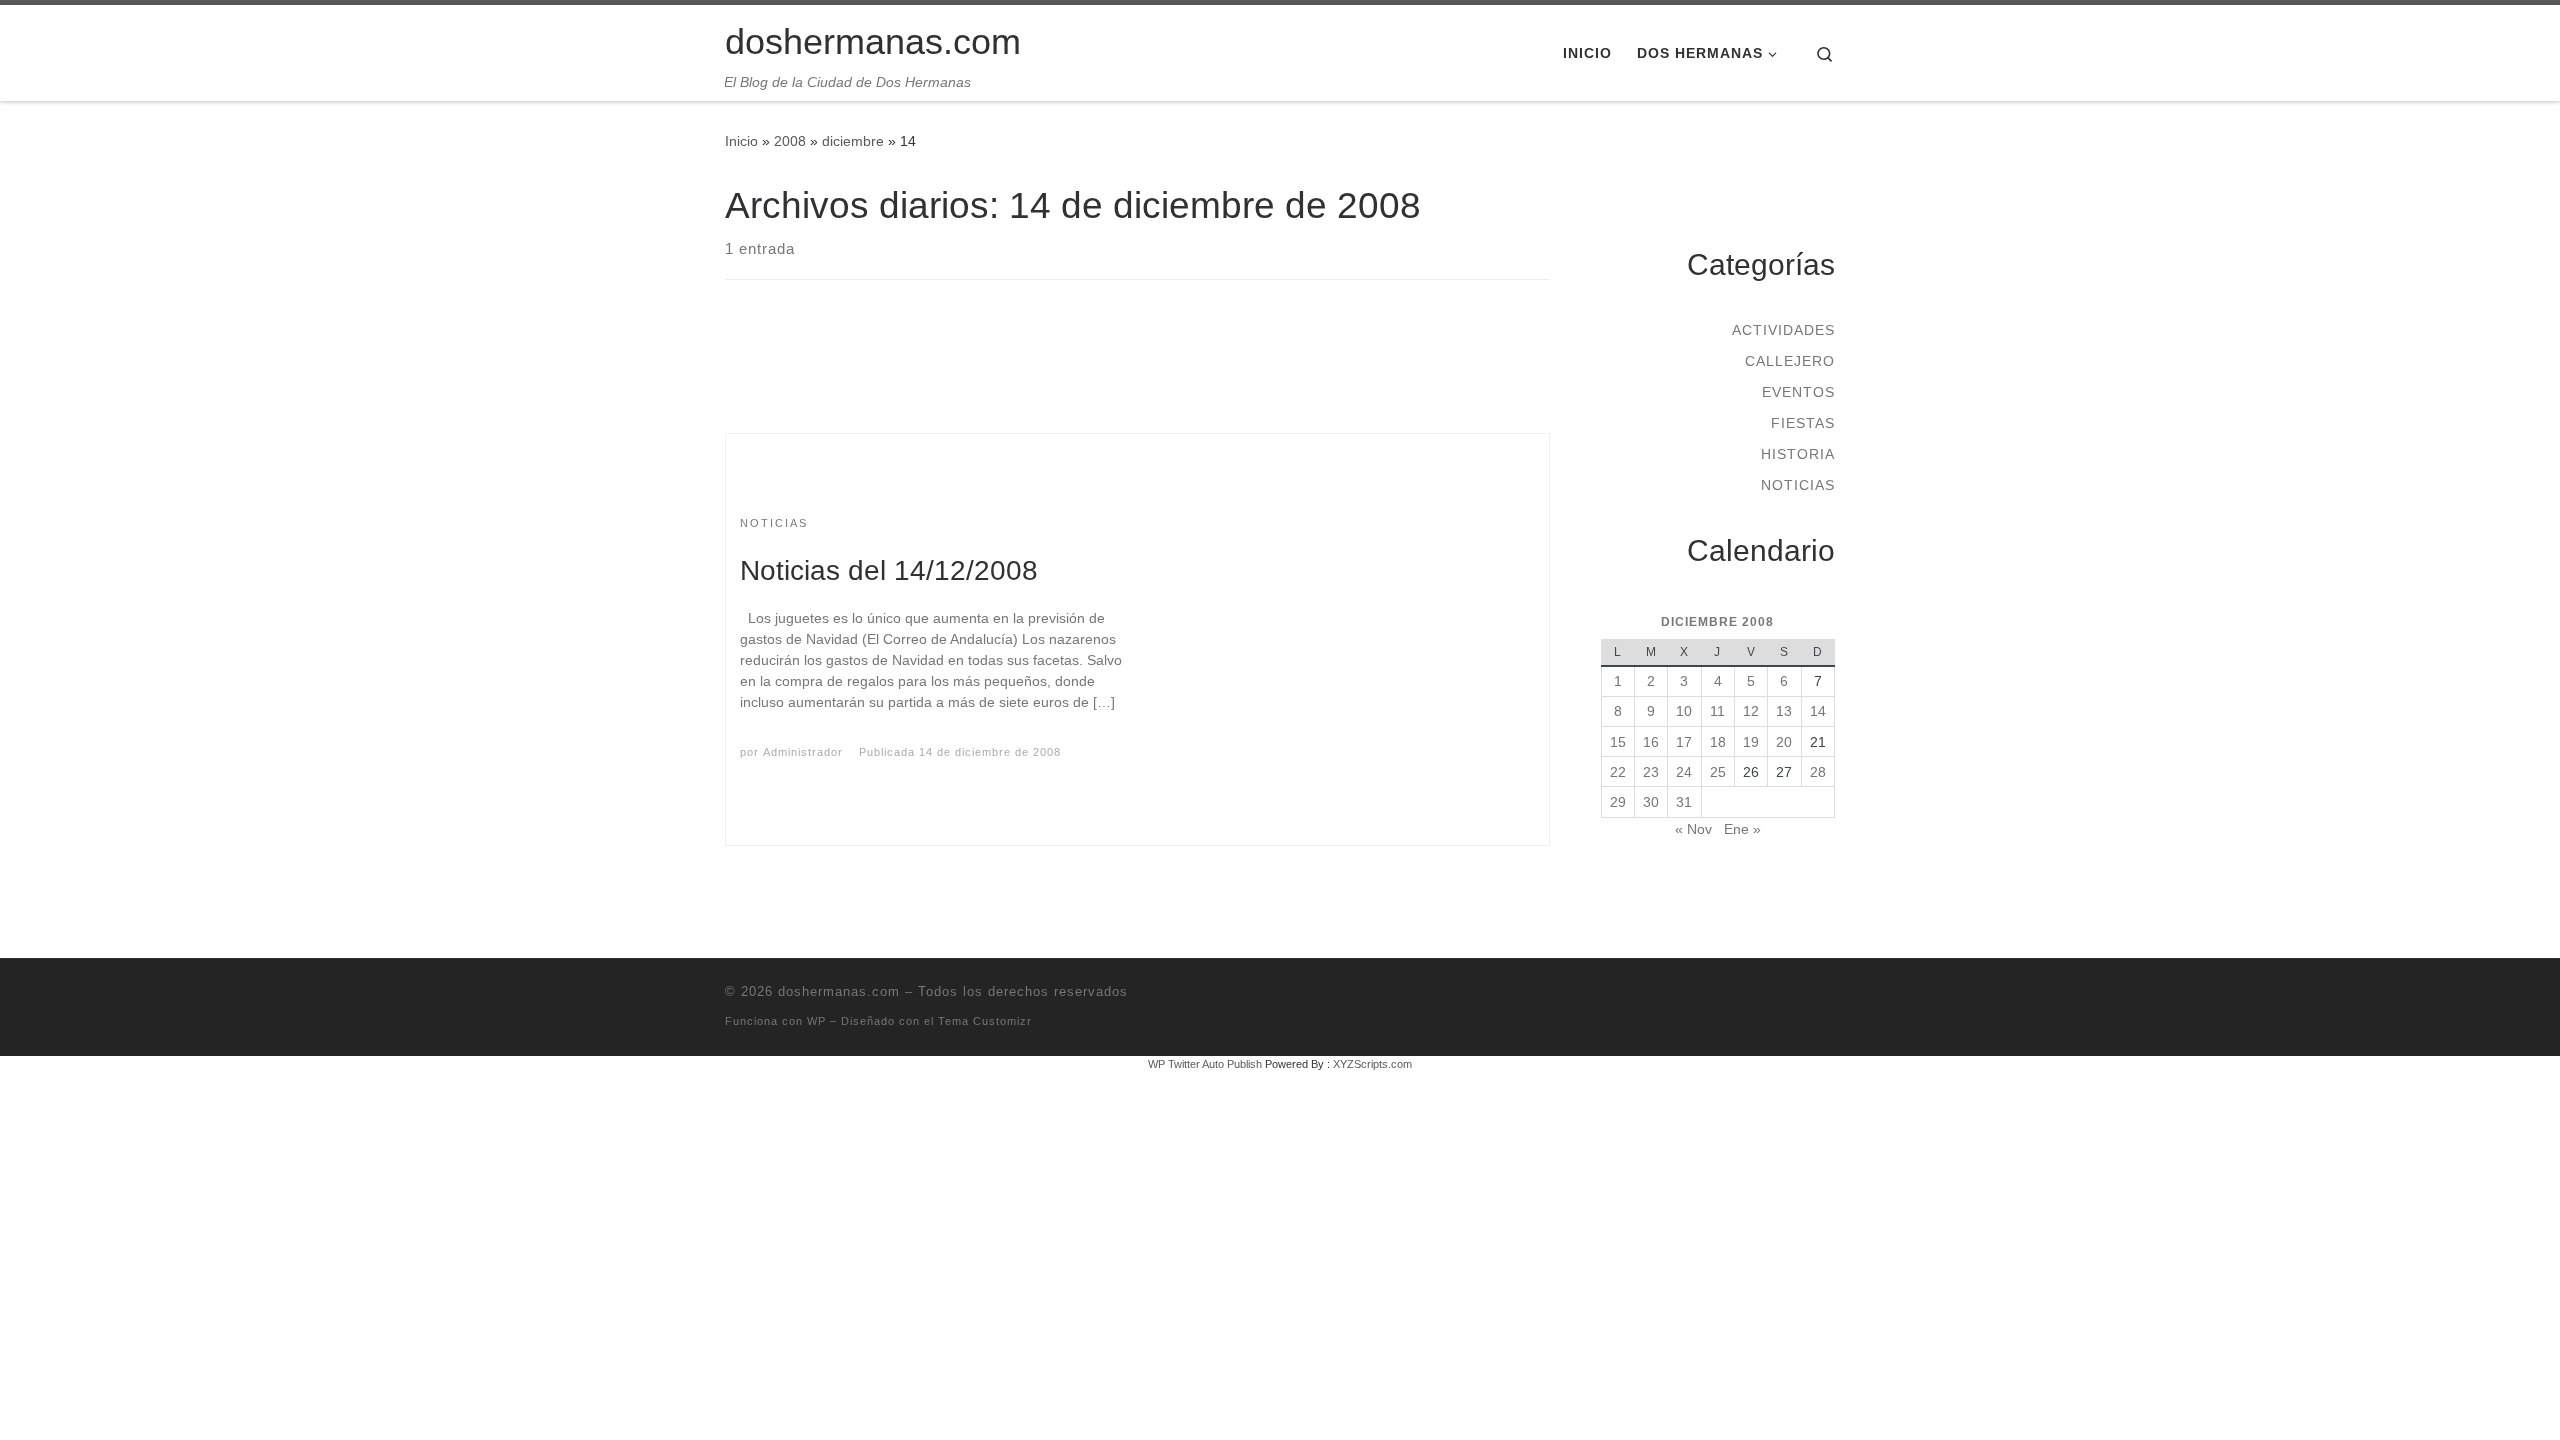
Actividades (1783, 330)
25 (1718, 772)
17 (1684, 742)
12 (1751, 711)
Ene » (1742, 829)
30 (1651, 802)
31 (1684, 802)
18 (1718, 742)
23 (1651, 772)
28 (1818, 772)
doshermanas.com (839, 991)
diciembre (853, 141)
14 (1818, 711)
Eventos (1798, 392)
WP (816, 1021)
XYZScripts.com (1372, 1064)
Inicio (741, 141)
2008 (790, 141)
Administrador (803, 752)
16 (1651, 742)
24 (1684, 772)
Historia (1798, 454)
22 (1618, 772)
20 (1784, 742)
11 (1717, 711)
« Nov (1693, 829)
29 (1618, 802)
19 (1751, 742)
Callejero (1790, 361)
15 (1618, 742)
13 (1784, 711)
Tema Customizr (985, 1021)
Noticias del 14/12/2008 (889, 570)
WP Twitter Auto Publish (1205, 1064)
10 (1684, 711)
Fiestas (1803, 423)
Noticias (1798, 485)
